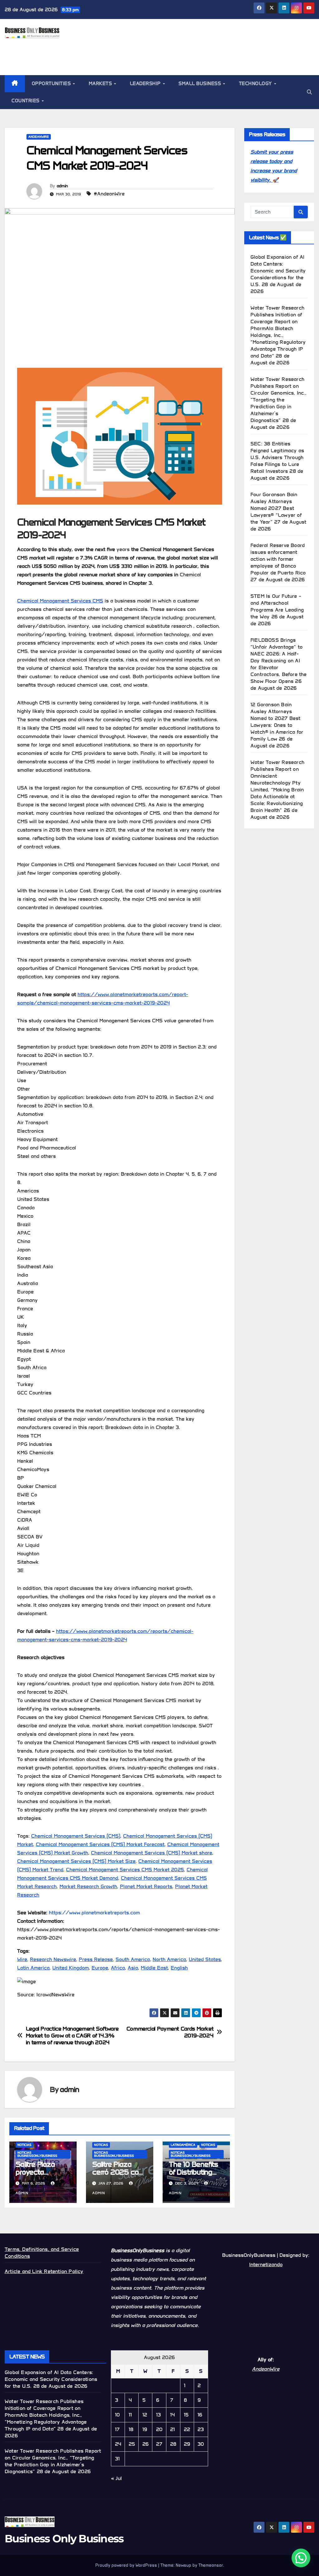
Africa (118, 1968)
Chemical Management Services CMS (60, 601)
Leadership (146, 84)
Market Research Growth (88, 1886)
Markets (101, 84)
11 (130, 2415)
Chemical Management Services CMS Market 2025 (125, 1870)
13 (158, 2415)
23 (201, 2429)
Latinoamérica (183, 2145)
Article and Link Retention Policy (44, 2271)
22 (187, 2429)
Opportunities (52, 84)
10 (117, 2415)
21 (172, 2429)
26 (145, 2444)
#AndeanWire (109, 194)
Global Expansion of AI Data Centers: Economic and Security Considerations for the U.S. (278, 271)
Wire (22, 1959)
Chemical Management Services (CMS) (76, 1836)
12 (145, 2415)
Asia (133, 1968)
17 (117, 2429)
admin (62, 186)
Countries (26, 101)
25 (132, 2444)
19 (145, 2429)
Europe (100, 1968)
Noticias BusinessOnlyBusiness (37, 2154)
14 (172, 2415)
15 (186, 2415)
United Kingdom (71, 1968)
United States (205, 1959)
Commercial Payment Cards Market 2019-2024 (170, 2032)
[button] (309, 92)
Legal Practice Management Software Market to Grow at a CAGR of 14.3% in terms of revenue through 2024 (72, 2036)
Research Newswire (53, 1959)
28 (173, 2444)
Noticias (24, 2145)
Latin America (33, 1968)
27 (159, 2444)
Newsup (183, 2565)
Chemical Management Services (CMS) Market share (152, 1853)
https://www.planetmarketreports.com (94, 1913)
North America (169, 1959)
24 (118, 2444)
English (179, 1968)
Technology (256, 84)
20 (159, 2429)
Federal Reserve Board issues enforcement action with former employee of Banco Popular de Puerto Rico (278, 559)
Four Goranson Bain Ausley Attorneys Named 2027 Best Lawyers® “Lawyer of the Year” (276, 508)
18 (131, 2429)
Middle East (154, 1968)
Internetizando (266, 2264)
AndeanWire (39, 137)
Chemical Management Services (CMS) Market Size (76, 1861)
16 (200, 2415)
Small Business (200, 84)
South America (133, 1959)
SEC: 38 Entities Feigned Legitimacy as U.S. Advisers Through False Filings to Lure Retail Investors (277, 457)
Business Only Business (64, 2539)
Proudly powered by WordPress (127, 2565)
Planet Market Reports (146, 1886)
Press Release (96, 1959)
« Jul (116, 2478)
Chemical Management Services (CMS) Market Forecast (100, 1844)
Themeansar (211, 2565)
